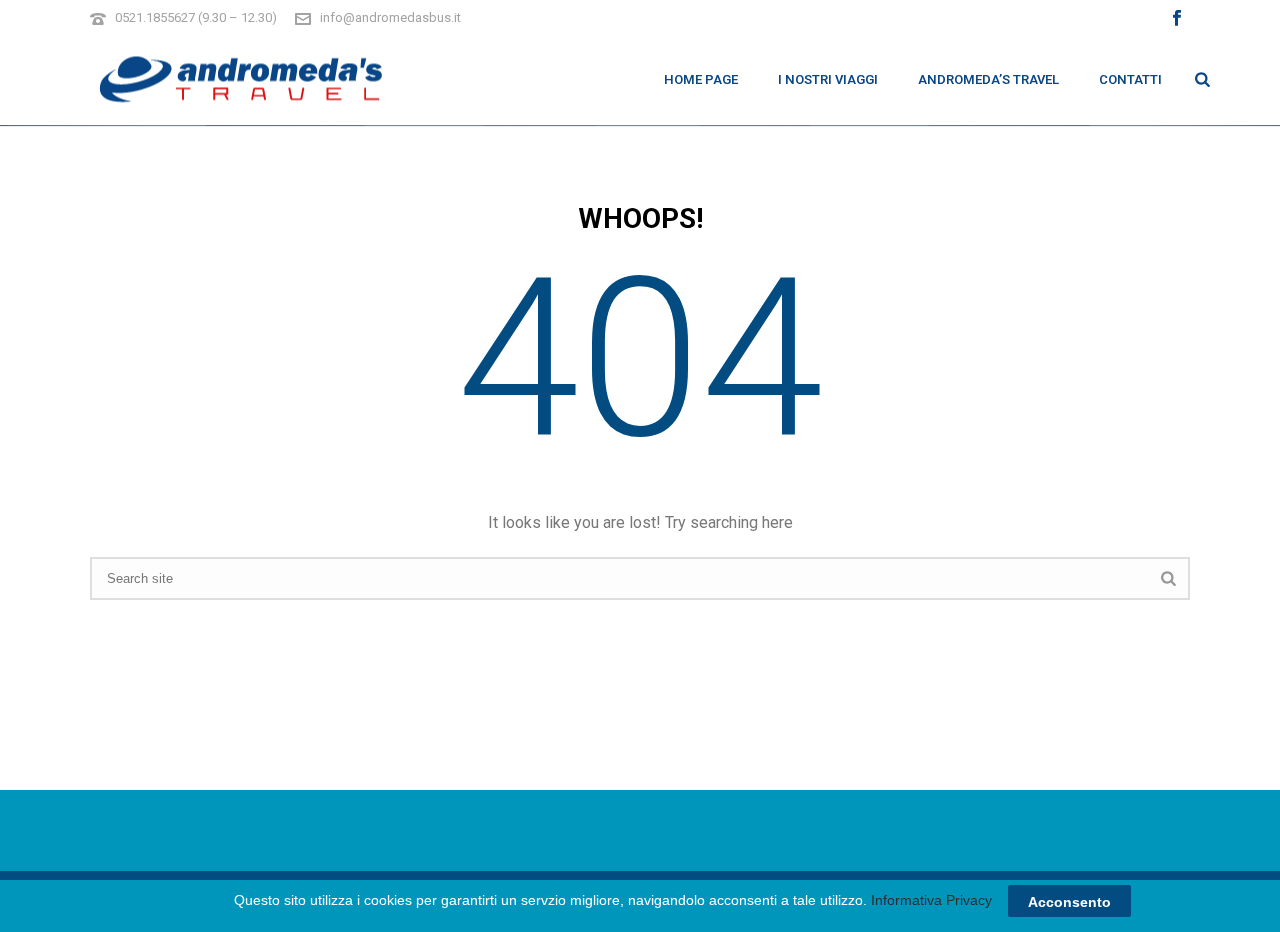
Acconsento (1069, 901)
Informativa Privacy (931, 900)
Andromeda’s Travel (988, 79)
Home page (701, 79)
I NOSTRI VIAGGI (828, 79)
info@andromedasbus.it (390, 17)
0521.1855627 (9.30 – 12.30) (196, 17)
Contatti (1130, 79)
